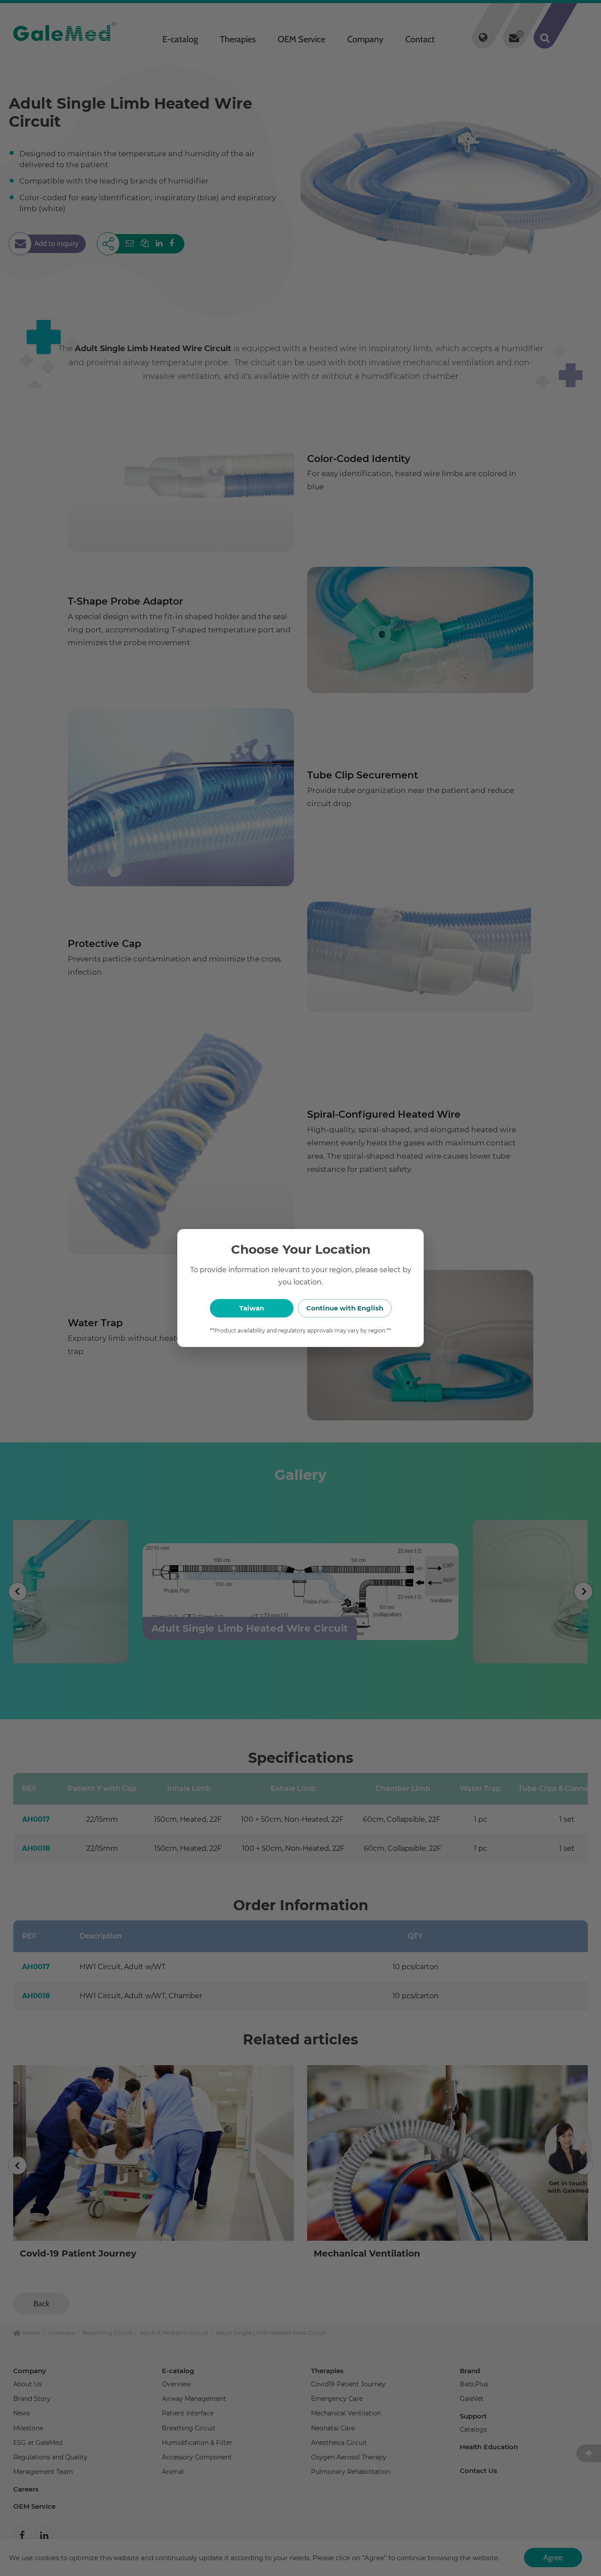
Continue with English (345, 1308)
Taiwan (252, 1308)
